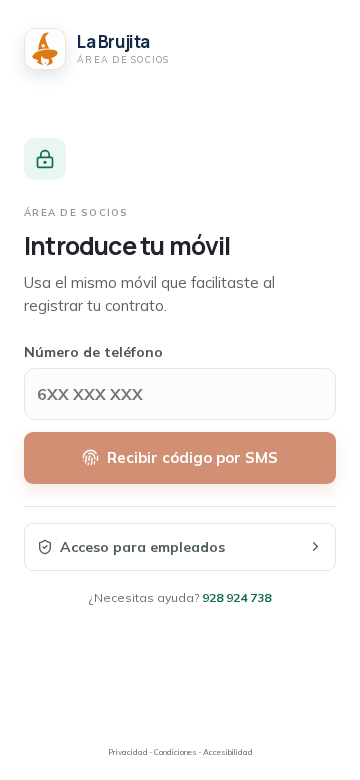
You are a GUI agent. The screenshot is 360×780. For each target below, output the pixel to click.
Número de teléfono (93, 352)
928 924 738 (236, 597)
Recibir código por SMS (192, 457)
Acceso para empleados (142, 547)
